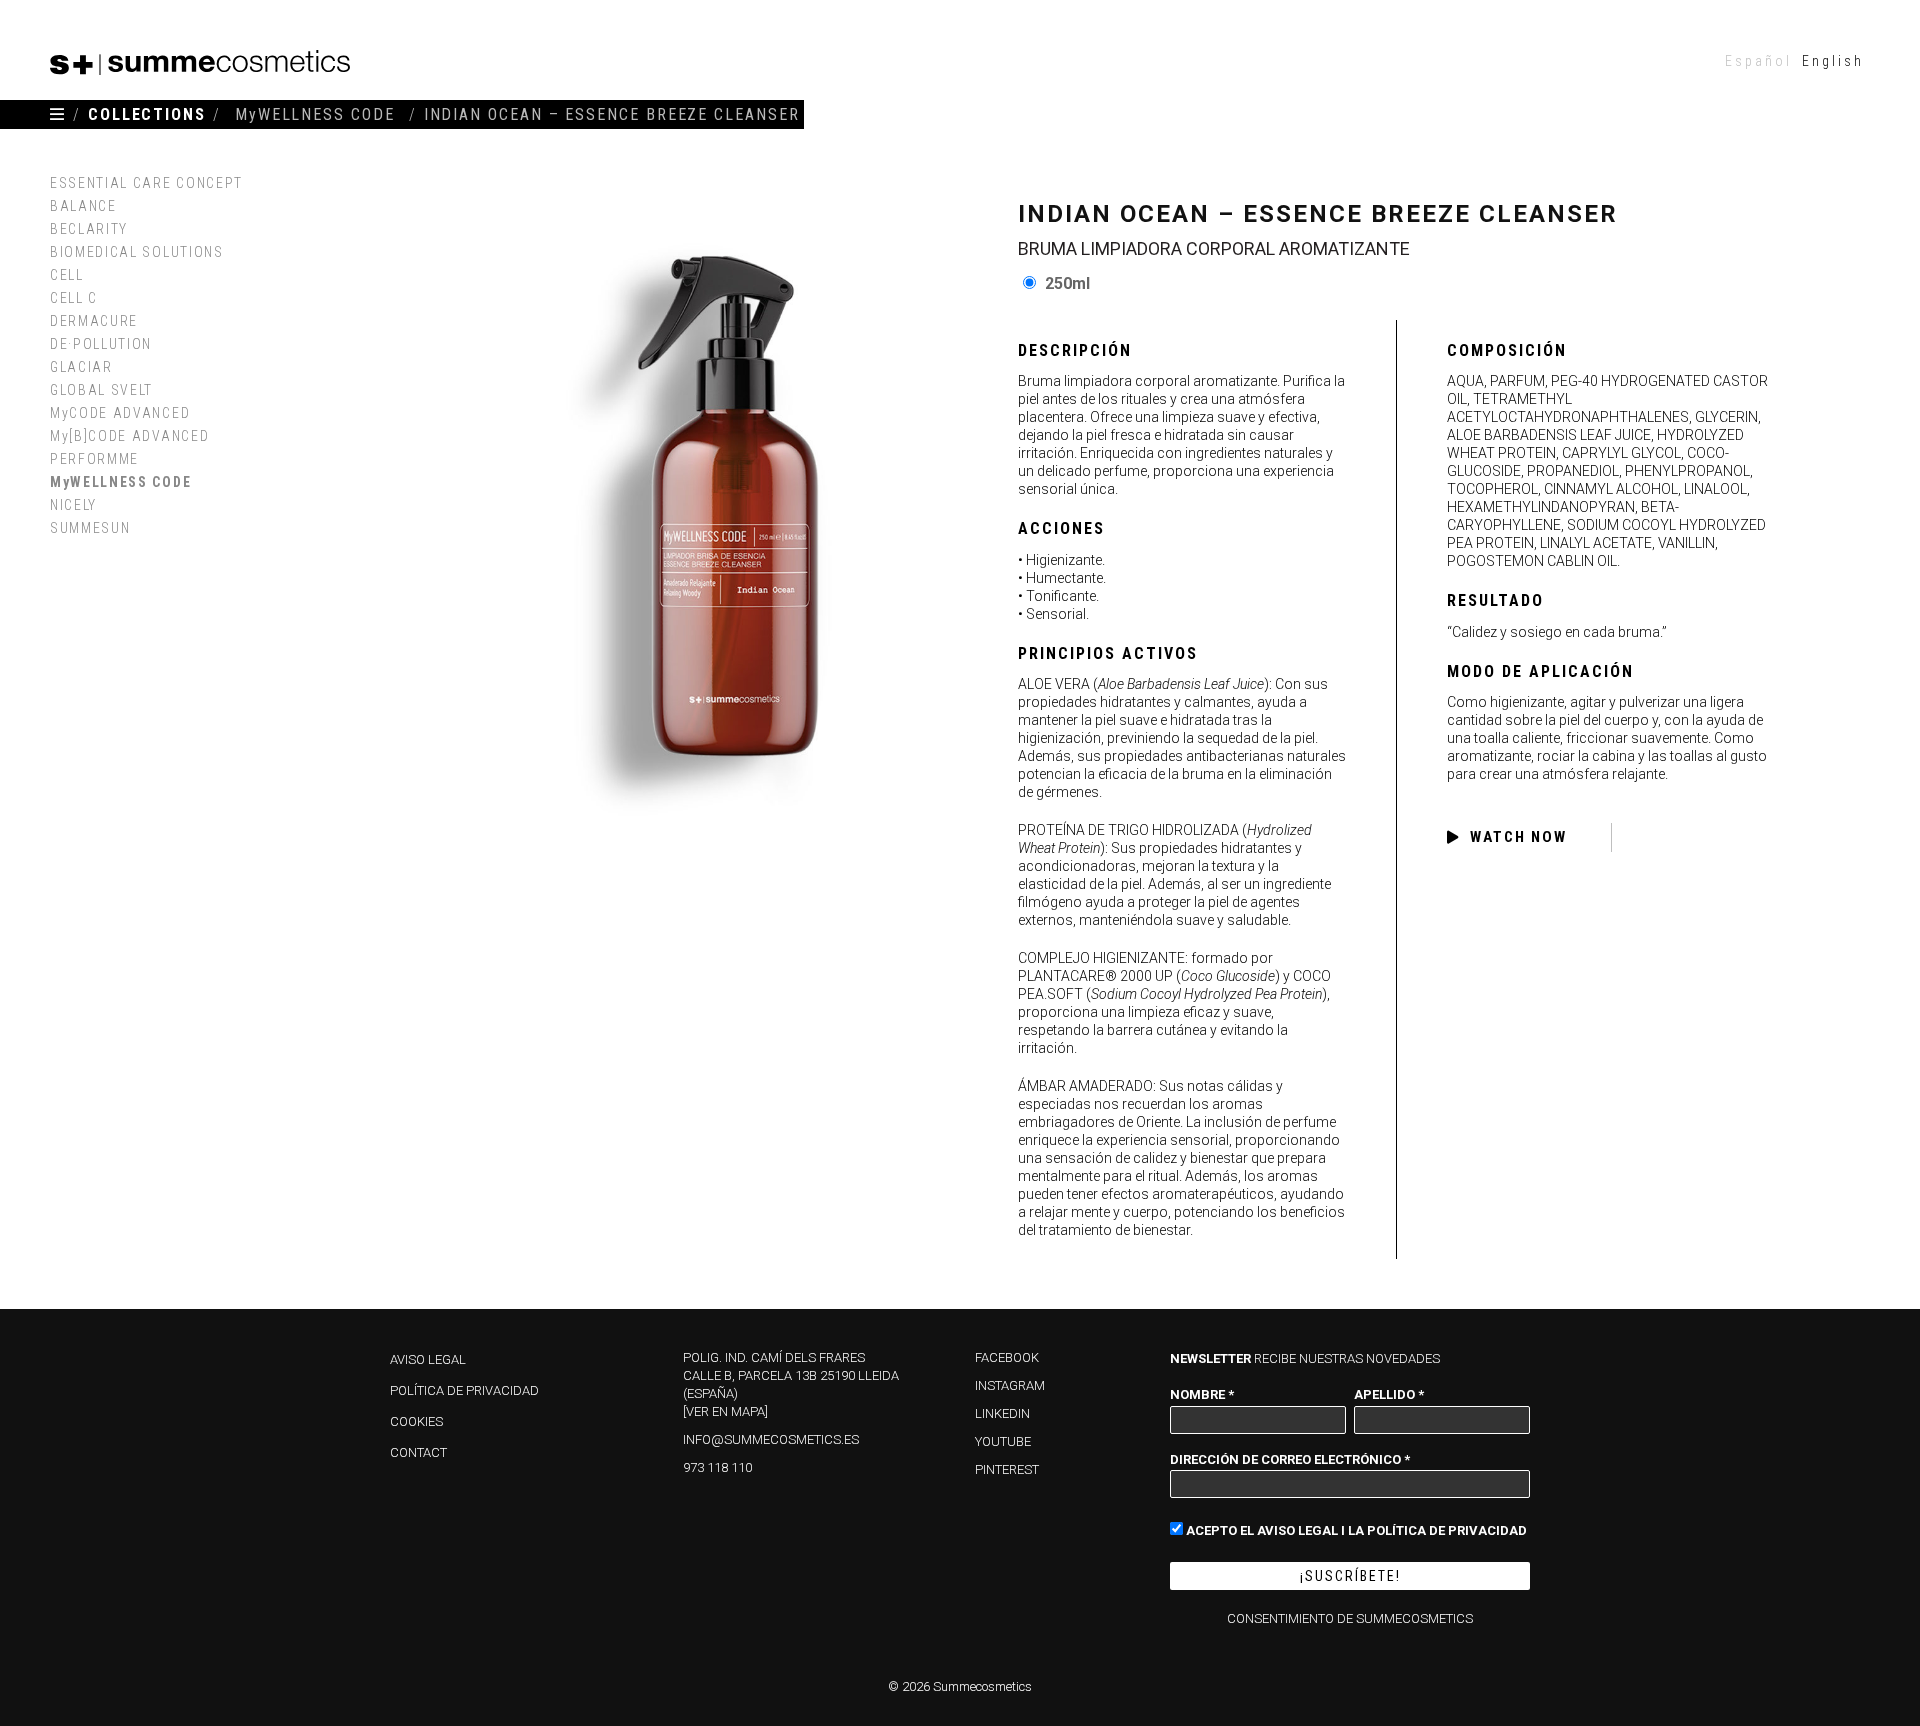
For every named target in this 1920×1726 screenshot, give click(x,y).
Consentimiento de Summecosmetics (1350, 1618)
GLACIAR (81, 367)
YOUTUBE (1003, 1441)
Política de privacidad (464, 1390)
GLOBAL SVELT (101, 390)
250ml (1067, 283)
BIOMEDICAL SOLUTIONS (137, 252)
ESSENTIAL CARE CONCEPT (146, 183)
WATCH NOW (1518, 837)
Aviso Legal (428, 1359)
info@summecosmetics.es (771, 1439)
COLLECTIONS (147, 114)
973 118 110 (717, 1467)
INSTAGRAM (1010, 1385)
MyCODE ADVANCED (120, 413)
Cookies (416, 1421)
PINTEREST (1007, 1469)
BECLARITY (89, 229)
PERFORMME (94, 459)
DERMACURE (94, 321)
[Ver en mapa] (725, 1411)
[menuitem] (1758, 60)
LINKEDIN (1002, 1413)
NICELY (73, 505)
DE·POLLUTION (101, 344)
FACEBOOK (1007, 1357)
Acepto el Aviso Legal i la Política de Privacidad (1355, 1530)
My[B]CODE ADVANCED (129, 436)
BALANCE (83, 206)
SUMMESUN (90, 528)
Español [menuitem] (1758, 61)
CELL (67, 275)
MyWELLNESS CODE (120, 482)
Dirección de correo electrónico (1290, 1458)
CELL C (74, 298)
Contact (418, 1452)
